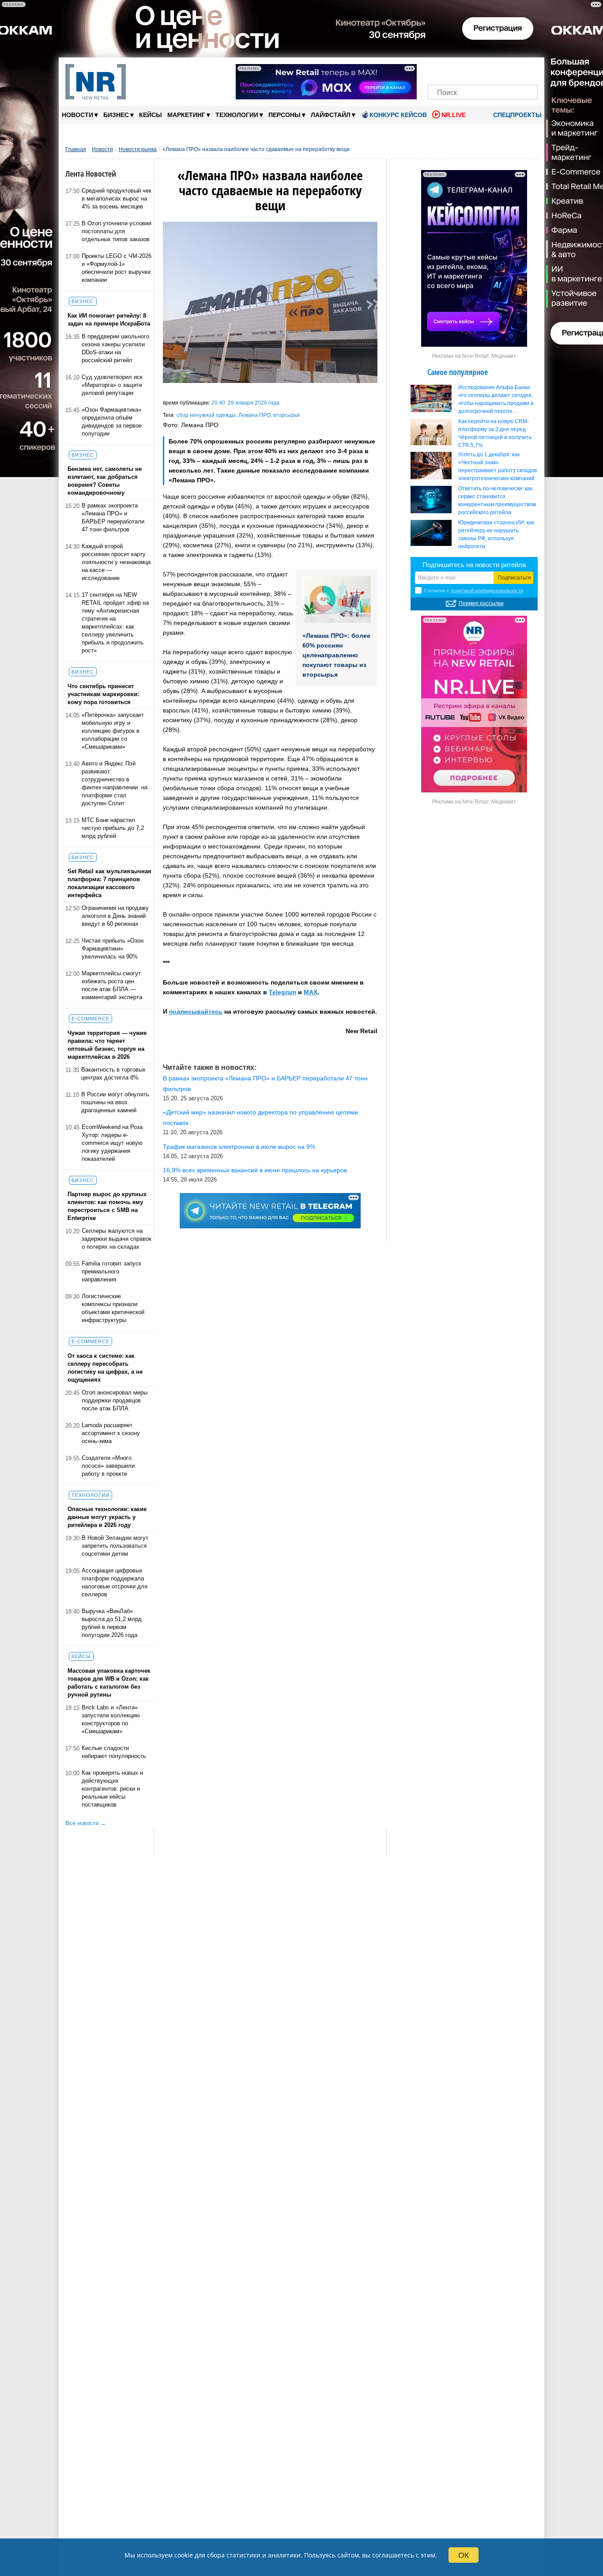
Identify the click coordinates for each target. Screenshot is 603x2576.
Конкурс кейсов (398, 115)
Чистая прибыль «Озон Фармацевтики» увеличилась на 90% (113, 949)
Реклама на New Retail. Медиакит (474, 356)
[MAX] (468, 70)
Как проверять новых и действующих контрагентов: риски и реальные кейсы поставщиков (112, 1789)
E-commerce (90, 1019)
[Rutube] (513, 70)
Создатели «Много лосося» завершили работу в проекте (108, 1466)
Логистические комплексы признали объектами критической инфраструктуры (113, 1308)
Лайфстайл (333, 115)
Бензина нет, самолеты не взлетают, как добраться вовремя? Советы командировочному (105, 481)
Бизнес (119, 115)
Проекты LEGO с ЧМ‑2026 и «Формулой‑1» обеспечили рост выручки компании (117, 268)
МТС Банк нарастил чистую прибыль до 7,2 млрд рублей (113, 828)
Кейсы (151, 115)
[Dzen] (483, 70)
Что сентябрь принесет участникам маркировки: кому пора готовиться (103, 694)
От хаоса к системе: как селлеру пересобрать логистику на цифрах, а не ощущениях (105, 1368)
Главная (76, 149)
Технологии (239, 115)
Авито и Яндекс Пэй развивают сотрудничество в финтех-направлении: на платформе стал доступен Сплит (115, 783)
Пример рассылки (481, 603)
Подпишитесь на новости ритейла (474, 565)
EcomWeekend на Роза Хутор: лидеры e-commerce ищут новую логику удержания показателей (112, 1143)
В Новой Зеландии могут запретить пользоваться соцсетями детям (115, 1546)
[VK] (453, 70)
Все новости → (86, 1823)
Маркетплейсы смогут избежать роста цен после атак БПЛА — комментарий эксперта (112, 985)
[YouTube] (498, 70)
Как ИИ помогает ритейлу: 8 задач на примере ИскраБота (109, 320)
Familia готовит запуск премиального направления (111, 1271)
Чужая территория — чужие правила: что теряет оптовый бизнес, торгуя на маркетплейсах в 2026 (107, 1045)
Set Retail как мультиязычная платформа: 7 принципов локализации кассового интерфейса (109, 883)
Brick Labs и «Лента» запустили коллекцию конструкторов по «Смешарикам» (111, 1719)
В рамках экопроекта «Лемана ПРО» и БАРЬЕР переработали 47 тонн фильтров (113, 517)
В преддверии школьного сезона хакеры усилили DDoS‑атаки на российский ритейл (115, 348)
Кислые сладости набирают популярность (114, 1752)
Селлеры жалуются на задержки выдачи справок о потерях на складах (117, 1239)
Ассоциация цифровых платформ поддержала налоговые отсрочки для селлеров (115, 1582)
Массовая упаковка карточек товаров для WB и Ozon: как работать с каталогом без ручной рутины (109, 1683)
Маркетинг (189, 115)
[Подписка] (528, 70)
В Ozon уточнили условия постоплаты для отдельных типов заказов (117, 231)
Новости (80, 115)
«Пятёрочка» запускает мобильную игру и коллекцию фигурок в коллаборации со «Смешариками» (113, 731)
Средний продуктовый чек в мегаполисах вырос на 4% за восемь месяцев (117, 199)
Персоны (287, 115)
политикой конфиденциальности (487, 591)
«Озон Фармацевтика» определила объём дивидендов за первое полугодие (112, 422)
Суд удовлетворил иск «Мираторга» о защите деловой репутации (112, 385)
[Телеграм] (437, 70)
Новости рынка (138, 149)
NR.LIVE (454, 115)
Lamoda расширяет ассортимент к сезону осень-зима (111, 1433)
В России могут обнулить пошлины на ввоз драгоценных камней (115, 1102)
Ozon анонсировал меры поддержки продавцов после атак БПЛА (115, 1400)
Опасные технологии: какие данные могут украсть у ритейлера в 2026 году (107, 1517)
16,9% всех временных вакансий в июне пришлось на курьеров (255, 1170)
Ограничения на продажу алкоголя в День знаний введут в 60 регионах (115, 916)
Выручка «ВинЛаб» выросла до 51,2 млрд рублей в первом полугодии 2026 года (112, 1623)
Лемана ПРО (254, 415)
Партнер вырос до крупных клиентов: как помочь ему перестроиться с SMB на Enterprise (107, 1206)
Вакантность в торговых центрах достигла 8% (113, 1074)
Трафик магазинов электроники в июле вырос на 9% (239, 1147)
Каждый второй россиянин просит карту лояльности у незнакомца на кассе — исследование (116, 562)
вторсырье (287, 415)
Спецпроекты (516, 115)
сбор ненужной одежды (206, 415)
